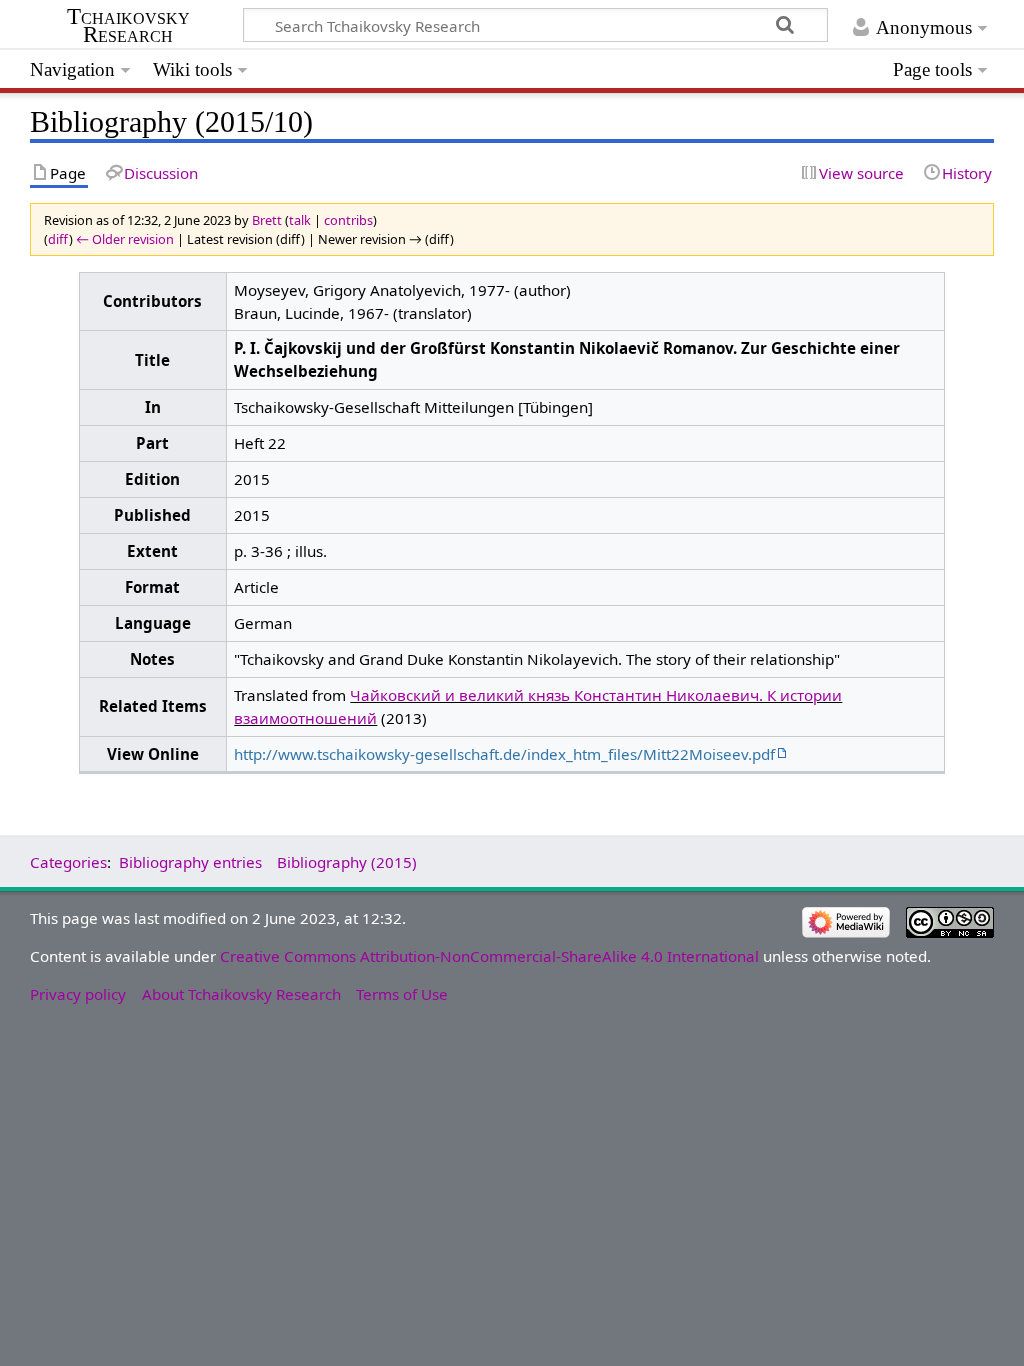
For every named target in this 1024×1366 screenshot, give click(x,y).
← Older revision (125, 239)
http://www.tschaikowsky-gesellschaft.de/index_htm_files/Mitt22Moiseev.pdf (504, 754)
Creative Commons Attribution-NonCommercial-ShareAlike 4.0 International (489, 956)
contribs (348, 220)
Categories (68, 862)
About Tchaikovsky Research (241, 994)
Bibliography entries (190, 862)
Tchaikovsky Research (128, 26)
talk (300, 220)
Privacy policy (78, 994)
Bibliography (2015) (347, 862)
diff (58, 239)
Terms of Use (402, 994)
